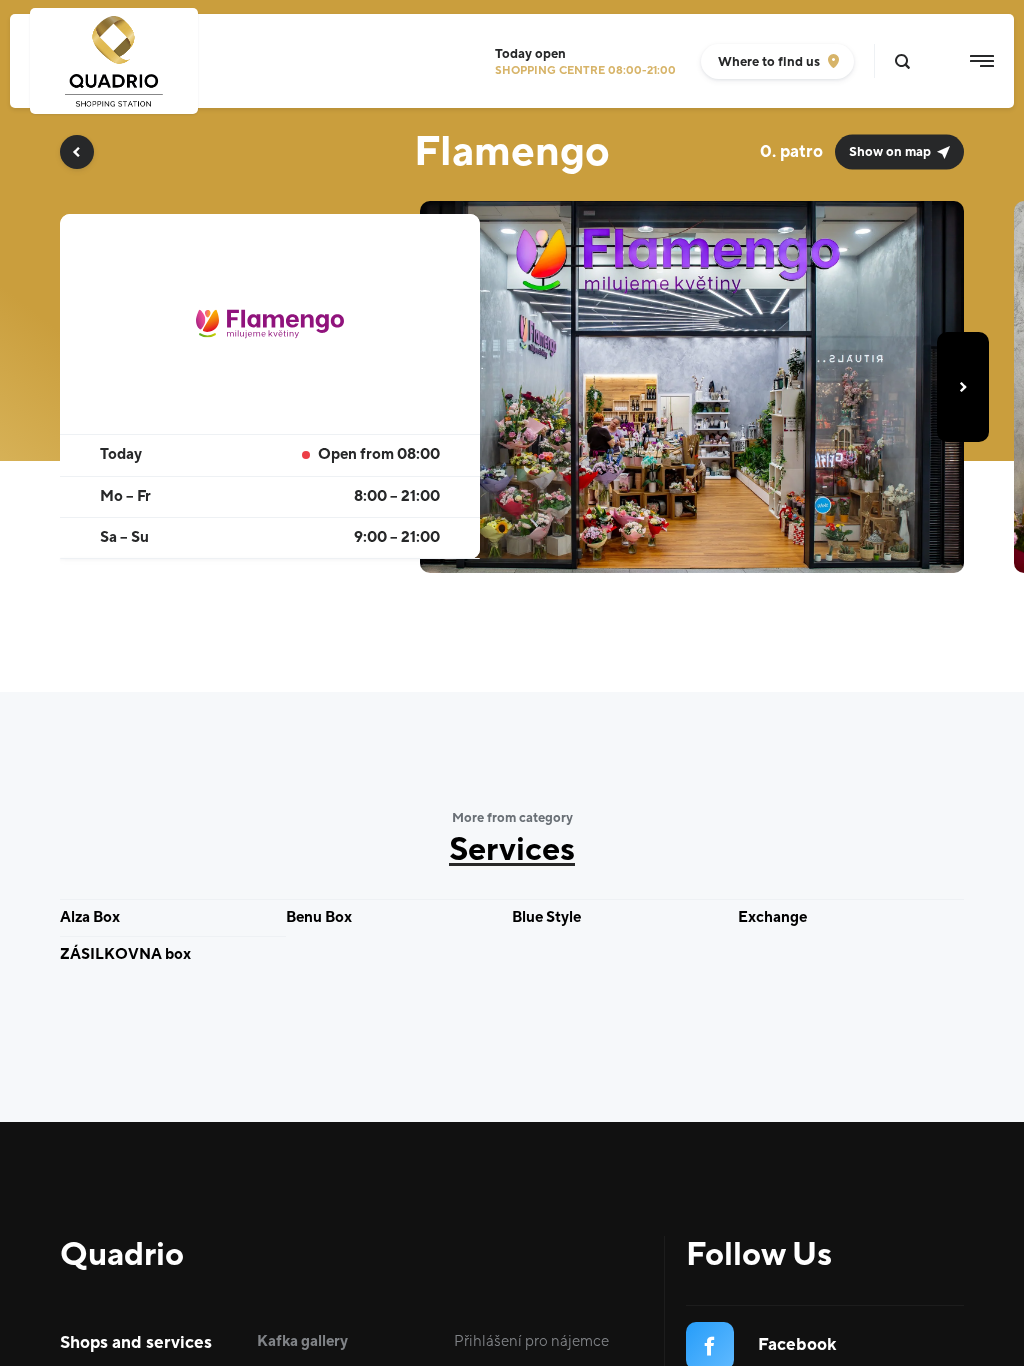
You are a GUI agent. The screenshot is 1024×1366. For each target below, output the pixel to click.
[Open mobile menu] (982, 61)
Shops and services (136, 1343)
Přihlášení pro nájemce (531, 1341)
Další (963, 387)
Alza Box (90, 917)
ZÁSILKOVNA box (125, 954)
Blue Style (546, 917)
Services (512, 851)
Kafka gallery (302, 1341)
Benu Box (319, 917)
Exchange (772, 917)
